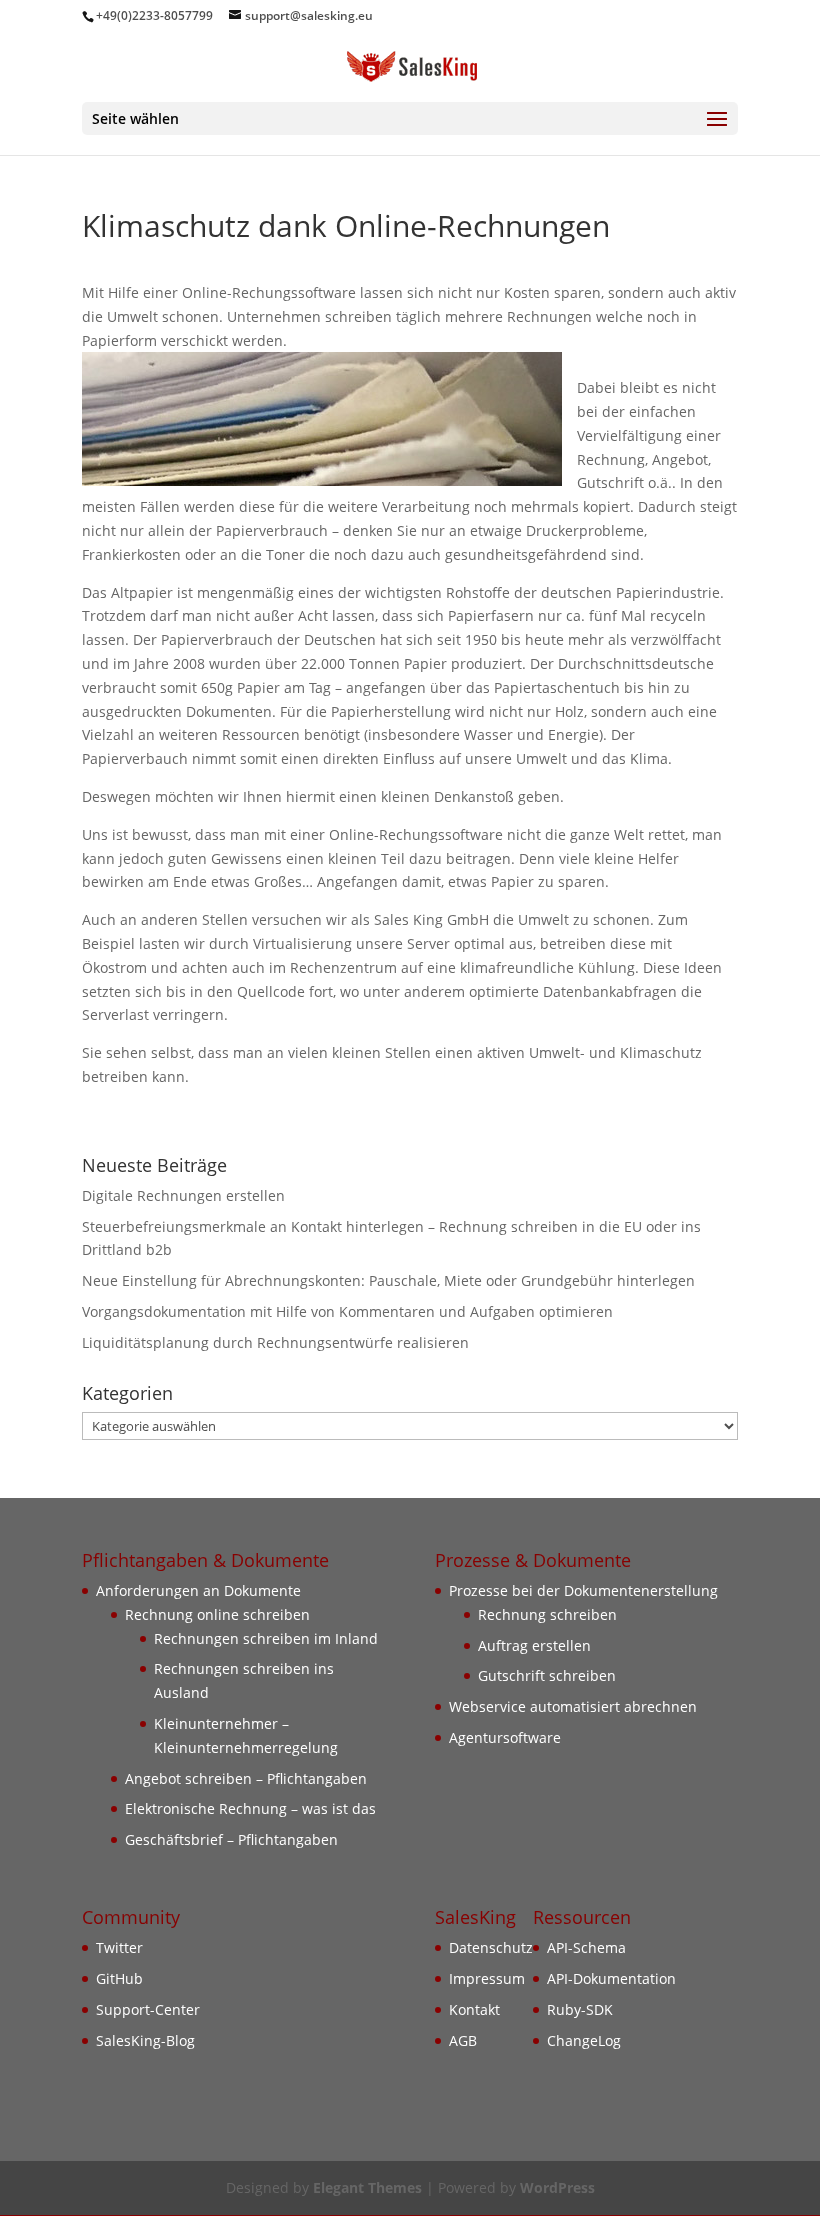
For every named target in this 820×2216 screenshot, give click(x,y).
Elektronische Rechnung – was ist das (250, 1808)
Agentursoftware (505, 1737)
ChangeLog (584, 2040)
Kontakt (474, 2009)
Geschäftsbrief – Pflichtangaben (231, 1839)
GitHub (119, 1978)
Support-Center (148, 2009)
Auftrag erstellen (534, 1645)
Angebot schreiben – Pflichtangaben (246, 1778)
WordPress (557, 2187)
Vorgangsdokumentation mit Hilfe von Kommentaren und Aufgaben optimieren (347, 1311)
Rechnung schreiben (547, 1614)
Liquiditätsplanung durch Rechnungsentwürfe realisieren (275, 1342)
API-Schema (586, 1947)
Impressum (487, 1978)
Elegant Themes (367, 2187)
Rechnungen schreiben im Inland (266, 1638)
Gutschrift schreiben (547, 1675)
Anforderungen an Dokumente (198, 1590)
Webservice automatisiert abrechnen (573, 1706)
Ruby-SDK (580, 2009)
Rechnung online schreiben (217, 1614)
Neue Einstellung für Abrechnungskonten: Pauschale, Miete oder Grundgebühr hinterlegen (388, 1280)
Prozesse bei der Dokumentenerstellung (583, 1590)
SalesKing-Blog (145, 2040)
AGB (463, 2040)
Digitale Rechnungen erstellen (183, 1195)
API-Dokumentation (611, 1978)
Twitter (119, 1947)
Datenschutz (491, 1947)
